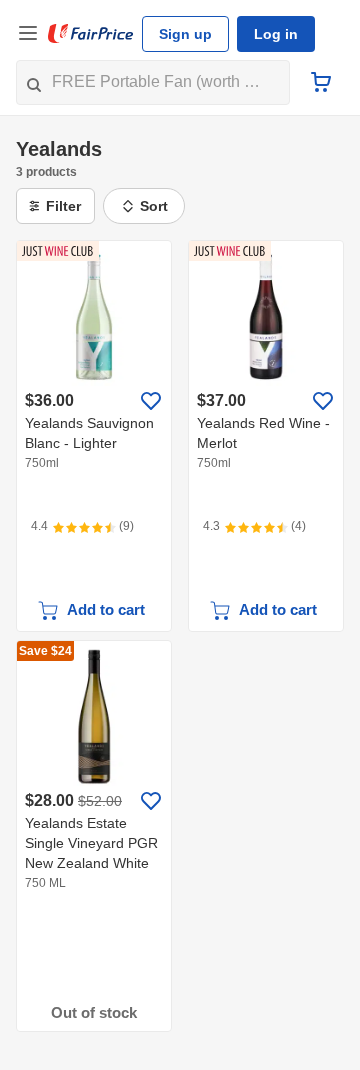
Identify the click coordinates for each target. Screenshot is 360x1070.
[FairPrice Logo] (91, 34)
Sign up (185, 34)
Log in (276, 34)
